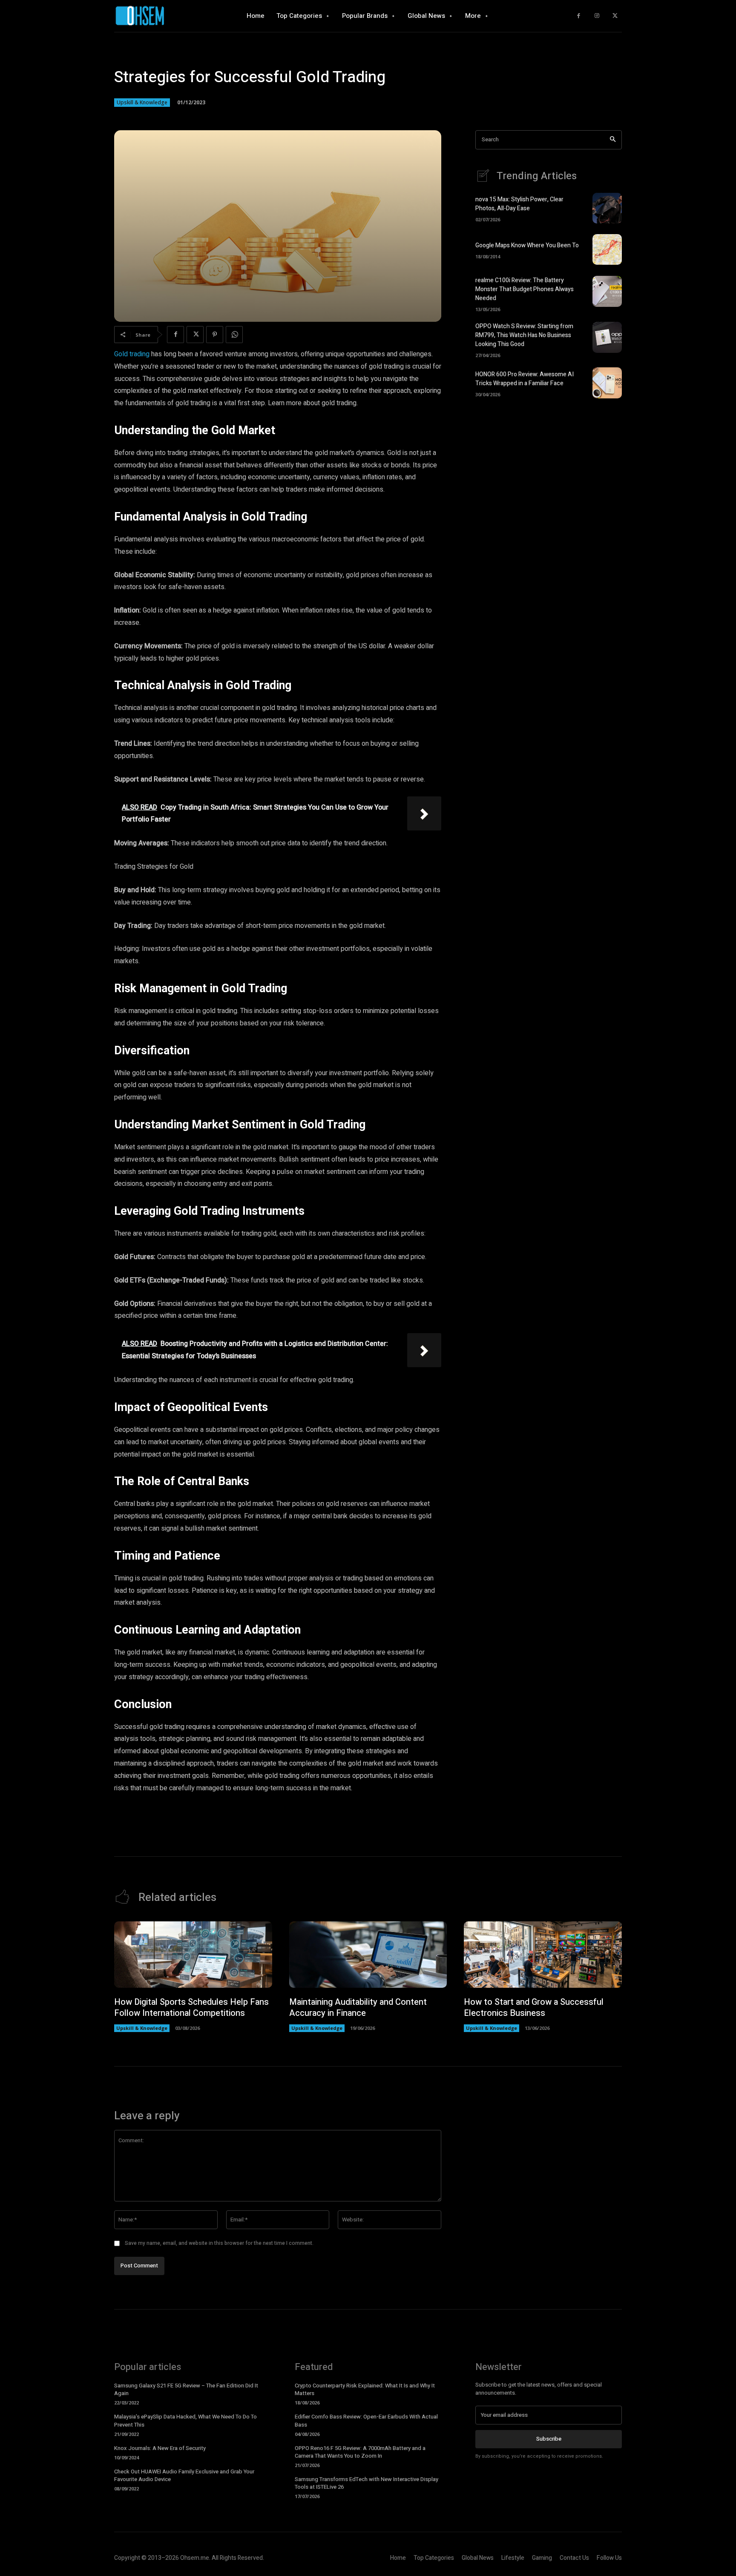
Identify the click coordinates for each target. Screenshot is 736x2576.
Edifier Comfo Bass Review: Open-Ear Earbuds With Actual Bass (366, 2420)
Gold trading (132, 354)
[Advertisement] (549, 479)
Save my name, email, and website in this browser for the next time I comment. (219, 2243)
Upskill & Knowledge (142, 102)
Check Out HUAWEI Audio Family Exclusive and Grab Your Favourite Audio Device (184, 2475)
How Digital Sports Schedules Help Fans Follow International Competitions (191, 2008)
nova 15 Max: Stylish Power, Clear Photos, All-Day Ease (519, 204)
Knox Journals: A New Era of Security (160, 2448)
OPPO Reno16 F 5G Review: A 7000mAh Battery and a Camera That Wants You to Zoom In (360, 2452)
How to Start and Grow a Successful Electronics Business (534, 2008)
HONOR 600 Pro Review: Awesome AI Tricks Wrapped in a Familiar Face (525, 379)
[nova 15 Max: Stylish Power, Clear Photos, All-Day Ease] (607, 208)
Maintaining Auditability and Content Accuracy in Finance (358, 2008)
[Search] (613, 140)
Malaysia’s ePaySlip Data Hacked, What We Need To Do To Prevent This (185, 2420)
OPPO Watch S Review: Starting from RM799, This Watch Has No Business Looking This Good (524, 335)
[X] (615, 16)
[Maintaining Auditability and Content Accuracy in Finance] (368, 1955)
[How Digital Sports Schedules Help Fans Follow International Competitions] (193, 1955)
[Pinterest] (215, 335)
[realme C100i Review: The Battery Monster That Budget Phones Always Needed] (607, 291)
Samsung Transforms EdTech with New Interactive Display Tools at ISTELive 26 (367, 2483)
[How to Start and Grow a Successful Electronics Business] (543, 1955)
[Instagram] (597, 16)
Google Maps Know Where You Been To (527, 245)
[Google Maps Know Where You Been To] (607, 249)
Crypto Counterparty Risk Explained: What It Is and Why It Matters (365, 2389)
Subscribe (549, 2439)
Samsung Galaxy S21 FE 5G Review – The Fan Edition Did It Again (186, 2389)
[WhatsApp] (234, 335)
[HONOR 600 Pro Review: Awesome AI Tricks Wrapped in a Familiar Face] (607, 383)
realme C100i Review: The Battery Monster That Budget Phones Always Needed (525, 289)
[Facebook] (579, 16)
